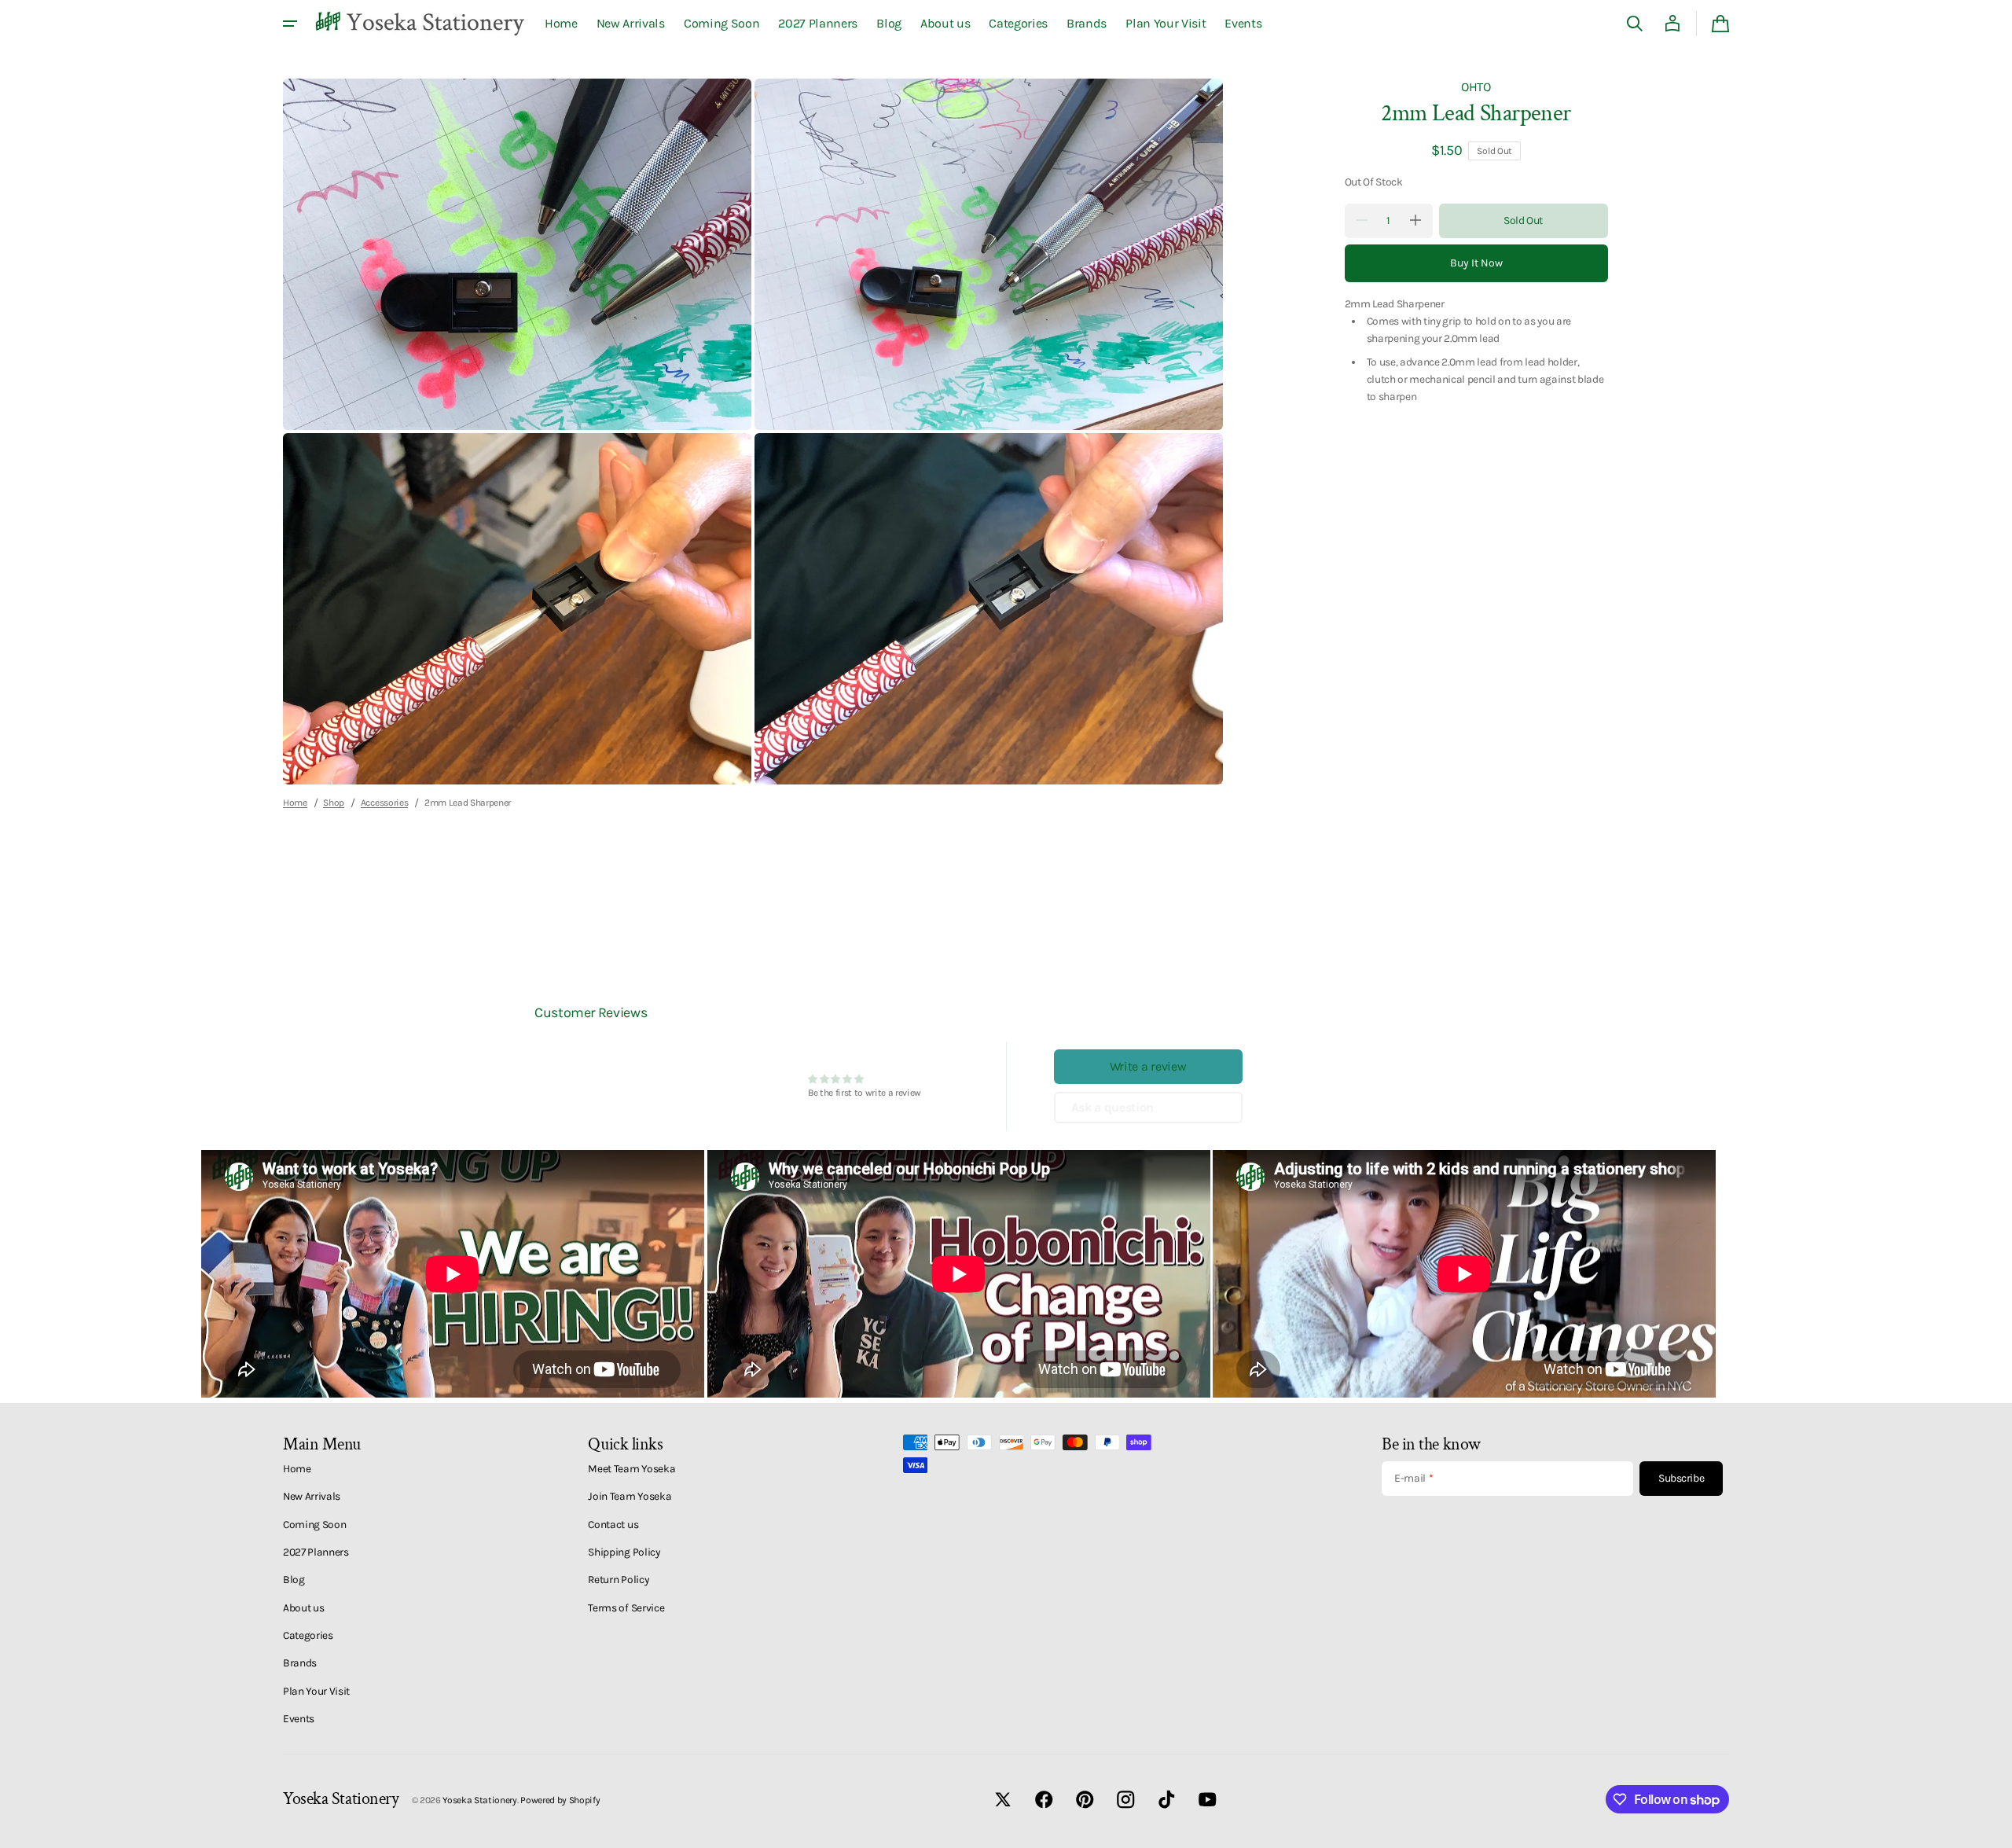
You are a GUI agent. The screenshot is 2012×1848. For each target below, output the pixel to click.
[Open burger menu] (290, 24)
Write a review (1148, 1066)
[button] (1635, 24)
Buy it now (1476, 262)
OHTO (1476, 87)
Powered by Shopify (560, 1800)
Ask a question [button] (1113, 1107)
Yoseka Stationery (480, 1800)
